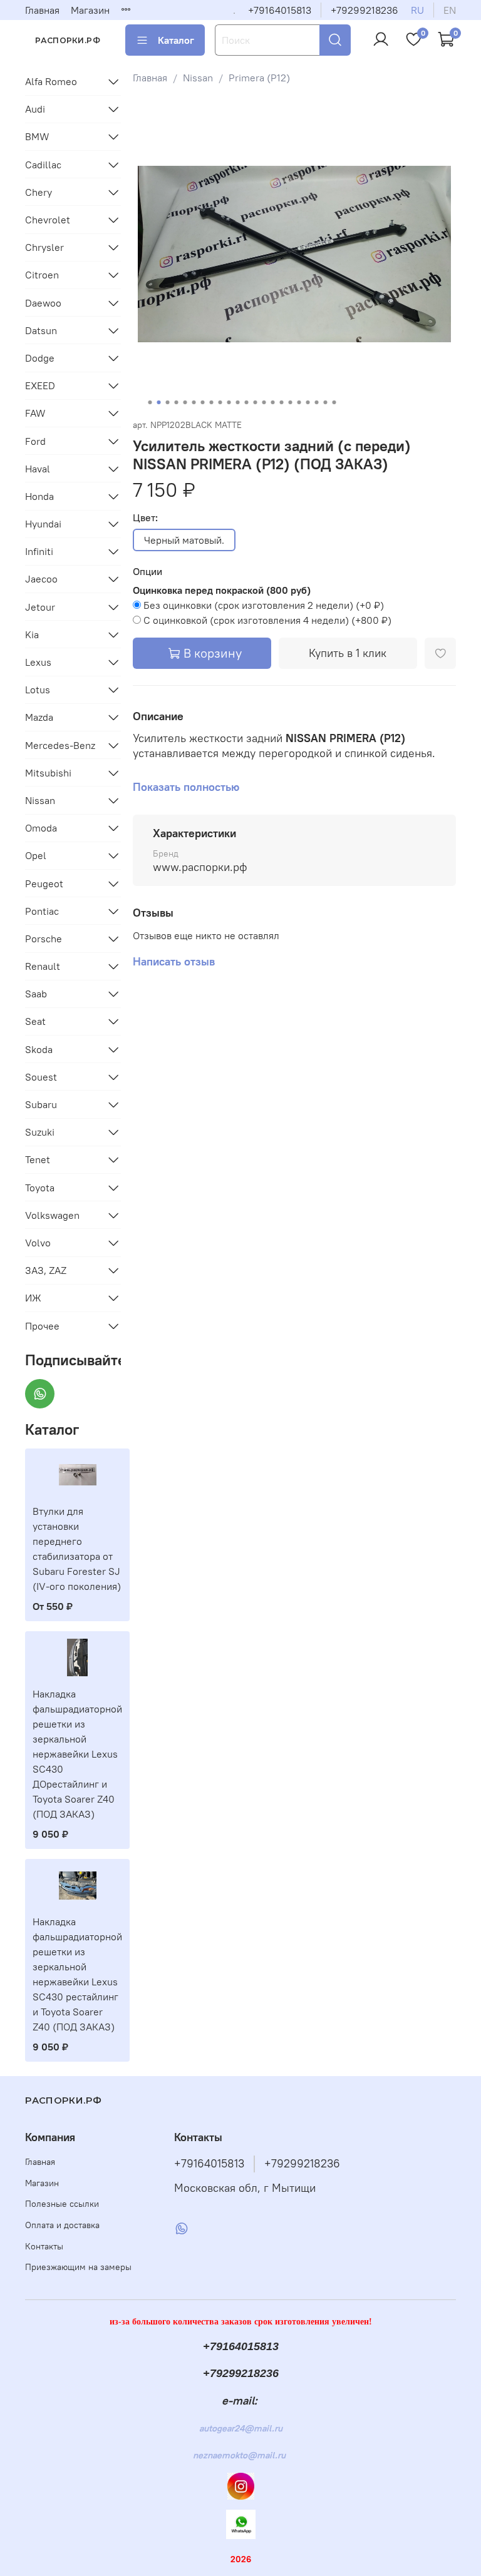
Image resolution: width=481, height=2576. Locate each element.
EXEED (40, 385)
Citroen (42, 275)
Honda (39, 496)
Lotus (38, 690)
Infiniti (39, 551)
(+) (264, 605)
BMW (37, 136)
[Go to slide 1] (150, 402)
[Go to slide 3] (167, 402)
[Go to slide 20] (316, 402)
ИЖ (33, 1298)
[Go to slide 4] (176, 402)
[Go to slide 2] (158, 402)
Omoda (41, 828)
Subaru (41, 1104)
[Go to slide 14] (264, 402)
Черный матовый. (184, 540)
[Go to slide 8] (211, 402)
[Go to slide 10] (229, 402)
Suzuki (40, 1132)
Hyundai (43, 524)
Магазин (90, 10)
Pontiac (42, 911)
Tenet (38, 1159)
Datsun (41, 330)
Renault (43, 966)
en (450, 10)
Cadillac (43, 165)
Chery (39, 192)
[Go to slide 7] (202, 402)
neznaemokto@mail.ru (239, 2455)
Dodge (40, 358)
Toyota (40, 1188)
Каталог (176, 40)
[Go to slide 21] (325, 402)
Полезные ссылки (62, 2204)
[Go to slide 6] (194, 402)
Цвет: (145, 518)
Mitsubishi (48, 773)
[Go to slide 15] (272, 402)
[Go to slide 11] (237, 402)
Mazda (39, 717)
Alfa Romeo (51, 81)
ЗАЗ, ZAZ (46, 1270)
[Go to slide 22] (334, 402)
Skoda (39, 1049)
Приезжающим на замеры (78, 2267)
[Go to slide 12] (246, 402)
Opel (36, 855)
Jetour (40, 607)
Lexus (38, 662)
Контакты (44, 2246)
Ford (35, 441)
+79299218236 (365, 10)
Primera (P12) (259, 78)
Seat (35, 1021)
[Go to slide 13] (255, 402)
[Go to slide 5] (185, 402)
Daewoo (43, 303)
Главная (42, 10)
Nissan (198, 78)
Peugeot (44, 883)
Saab (36, 994)
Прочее (42, 1326)
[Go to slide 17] (290, 402)
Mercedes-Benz (60, 745)
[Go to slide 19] (308, 402)
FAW (35, 413)
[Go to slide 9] (220, 402)
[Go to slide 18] (299, 402)
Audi (35, 109)
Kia (32, 634)
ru (417, 10)
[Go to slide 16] (281, 402)
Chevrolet (48, 220)
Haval (38, 469)
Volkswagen (52, 1215)
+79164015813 (280, 10)
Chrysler (44, 247)
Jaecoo (41, 579)
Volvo (38, 1243)
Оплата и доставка (62, 2225)
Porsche (44, 939)
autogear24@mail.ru (241, 2428)
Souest (41, 1077)
